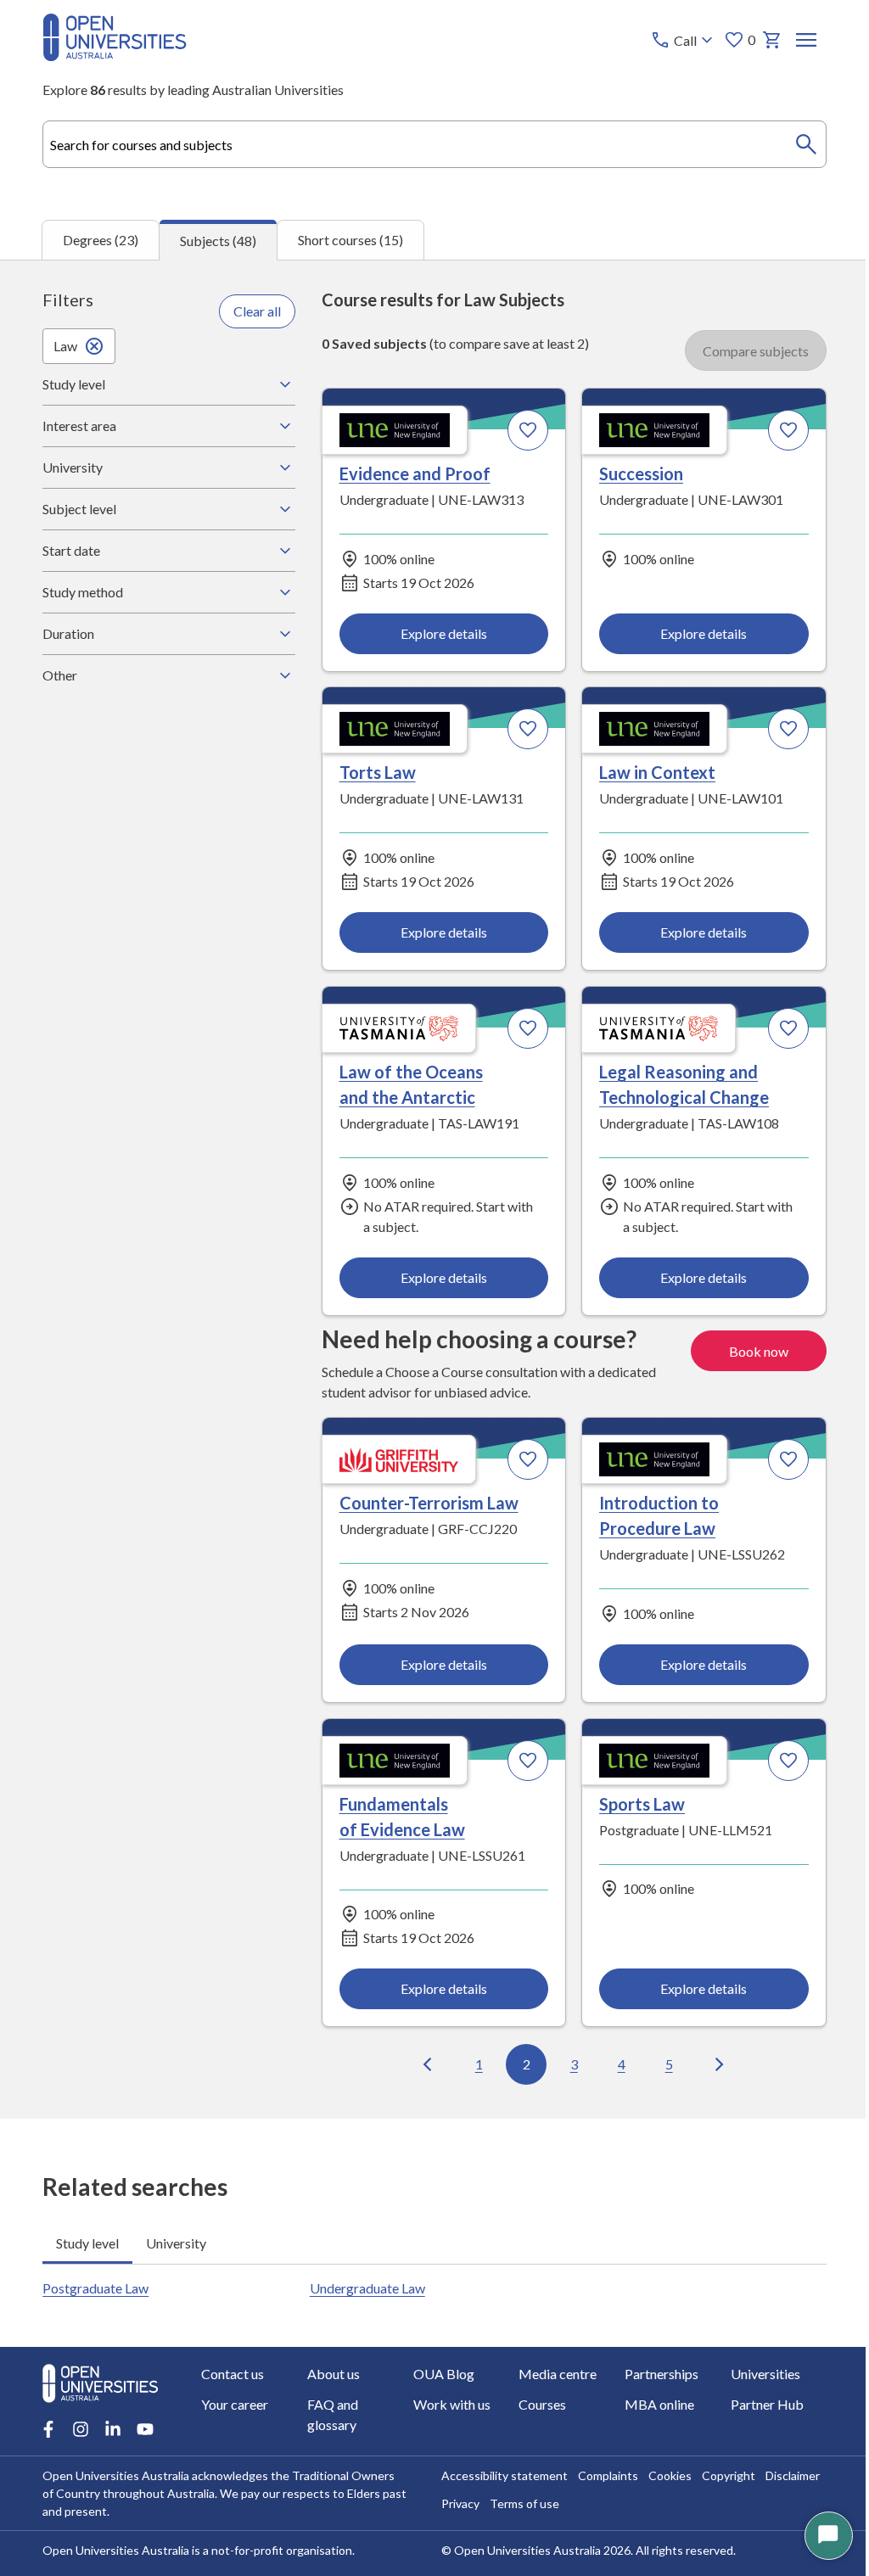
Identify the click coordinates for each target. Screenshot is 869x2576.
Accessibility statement (499, 2475)
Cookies (664, 2475)
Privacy (454, 2503)
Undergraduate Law (363, 2286)
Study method (83, 592)
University (73, 467)
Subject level (79, 509)
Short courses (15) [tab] (350, 240)
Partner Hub (757, 2404)
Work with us (448, 2404)
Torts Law (373, 772)
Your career (235, 2404)
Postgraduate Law (95, 2286)
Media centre (552, 2374)
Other (60, 675)
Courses (536, 2404)
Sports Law (634, 1802)
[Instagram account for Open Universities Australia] (81, 2429)
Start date (71, 550)
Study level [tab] (87, 2241)
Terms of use (519, 2503)
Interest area (79, 426)
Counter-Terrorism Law (424, 1502)
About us (331, 2374)
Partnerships (653, 2374)
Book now (746, 1350)
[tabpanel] (434, 1190)
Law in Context (649, 772)
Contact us (233, 2374)
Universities (755, 2374)
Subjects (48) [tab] (218, 241)
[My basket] (772, 40)
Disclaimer (787, 2475)
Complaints (602, 2475)
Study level (74, 384)
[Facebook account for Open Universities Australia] (48, 2429)
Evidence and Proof (410, 473)
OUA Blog (440, 2374)
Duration (68, 633)
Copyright (723, 2475)
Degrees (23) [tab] (101, 240)
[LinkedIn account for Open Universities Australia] (113, 2429)
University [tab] (176, 2241)
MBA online (651, 2404)
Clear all (253, 311)
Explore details (437, 633)
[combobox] (434, 144)
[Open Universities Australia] (115, 56)
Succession (633, 473)
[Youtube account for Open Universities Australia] (145, 2429)
